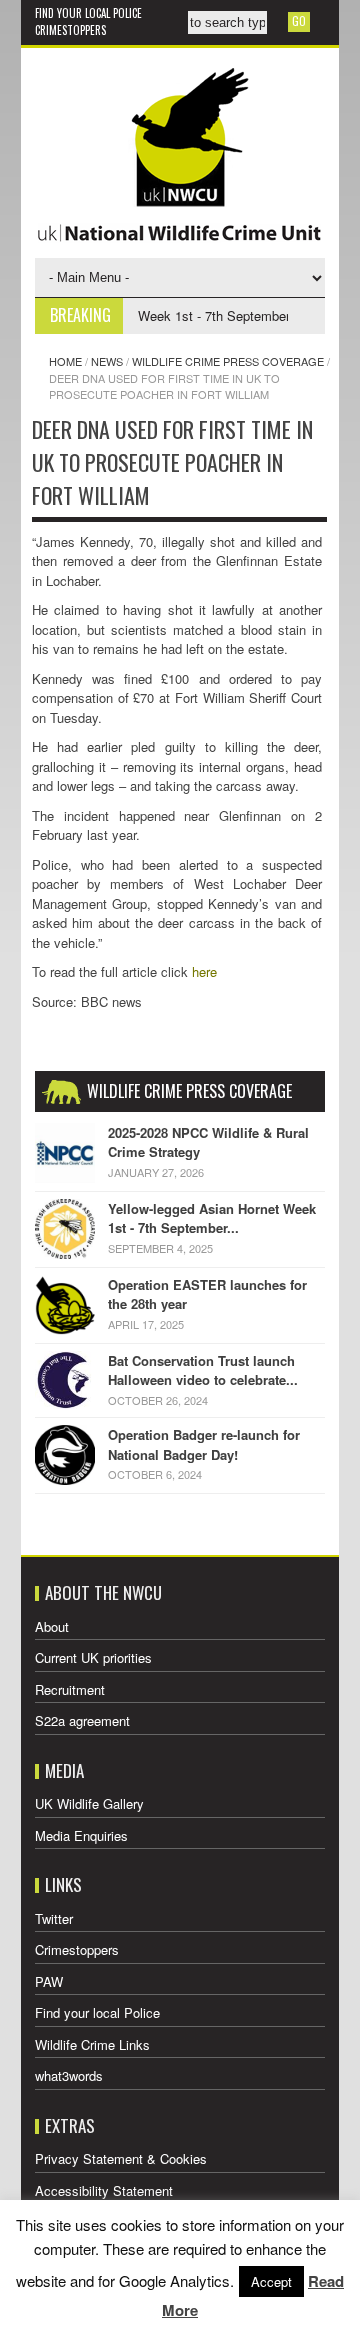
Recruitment (70, 1689)
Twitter (54, 1918)
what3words (69, 2075)
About (52, 1626)
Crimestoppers (70, 30)
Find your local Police (88, 13)
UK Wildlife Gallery (89, 1803)
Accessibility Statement (104, 2190)
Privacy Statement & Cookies (121, 2158)
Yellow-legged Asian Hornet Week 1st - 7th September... (212, 1218)
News (107, 361)
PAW (49, 1981)
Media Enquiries (81, 1835)
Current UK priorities (93, 1657)
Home (65, 361)
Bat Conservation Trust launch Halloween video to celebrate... (203, 1370)
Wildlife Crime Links (92, 2044)
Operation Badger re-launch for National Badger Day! (204, 1444)
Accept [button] (271, 2281)
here (204, 971)
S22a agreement (82, 1720)
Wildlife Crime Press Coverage (228, 361)
